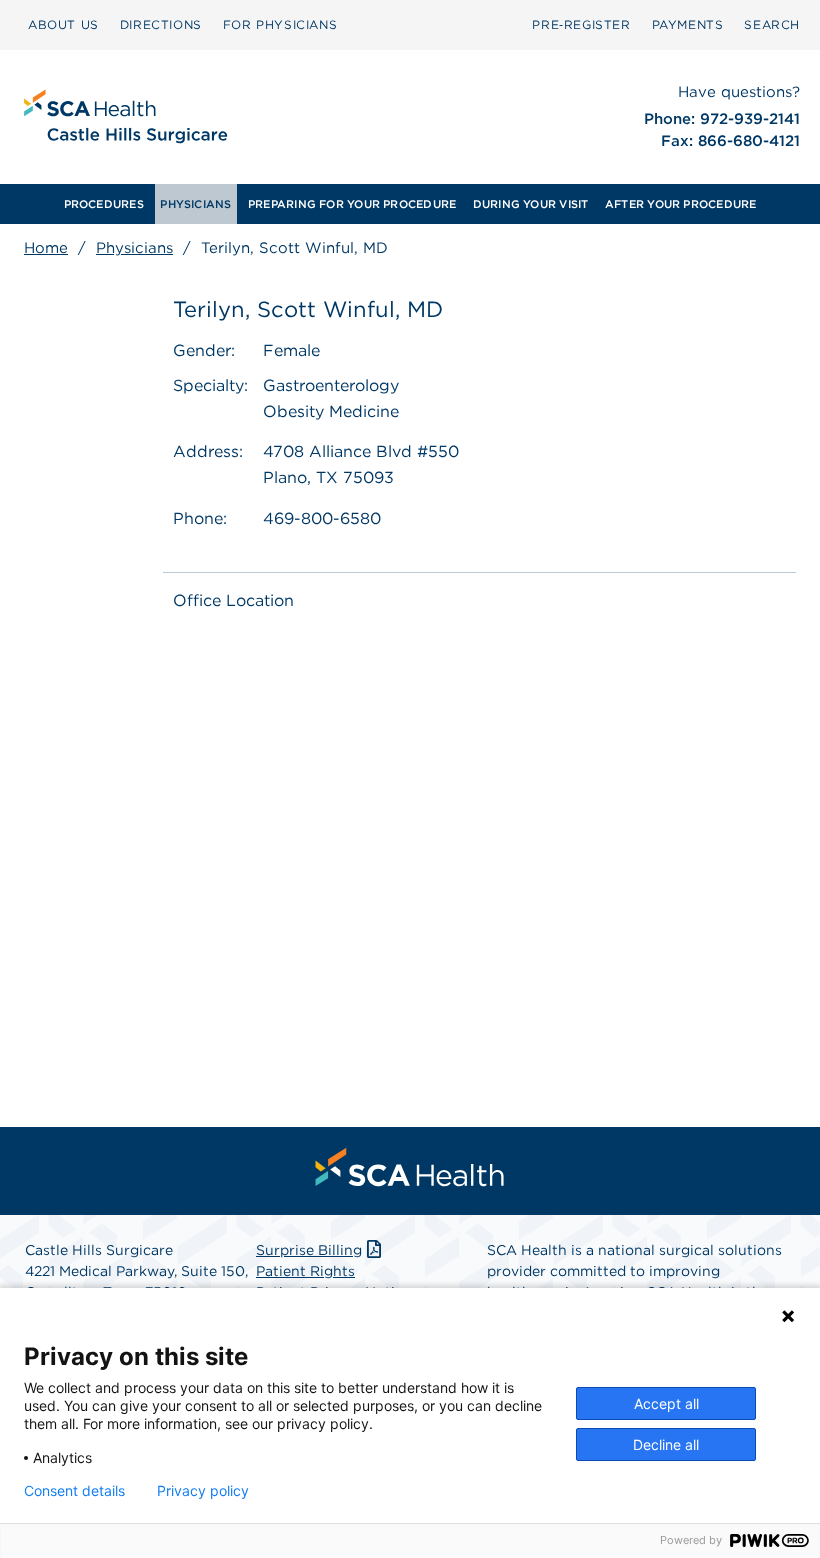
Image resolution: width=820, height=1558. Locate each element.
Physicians (134, 248)
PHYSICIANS (195, 204)
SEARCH (772, 24)
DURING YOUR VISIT (531, 204)
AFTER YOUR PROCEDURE (680, 204)
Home (46, 248)
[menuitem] (103, 204)
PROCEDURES (104, 204)
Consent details (74, 1491)
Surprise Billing (309, 1250)
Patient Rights (305, 1271)
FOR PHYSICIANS (280, 24)
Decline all (666, 1444)
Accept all (666, 1403)
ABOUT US (63, 24)
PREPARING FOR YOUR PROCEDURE (352, 204)
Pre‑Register (581, 24)
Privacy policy (203, 1491)
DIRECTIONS (161, 24)
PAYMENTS (688, 24)
